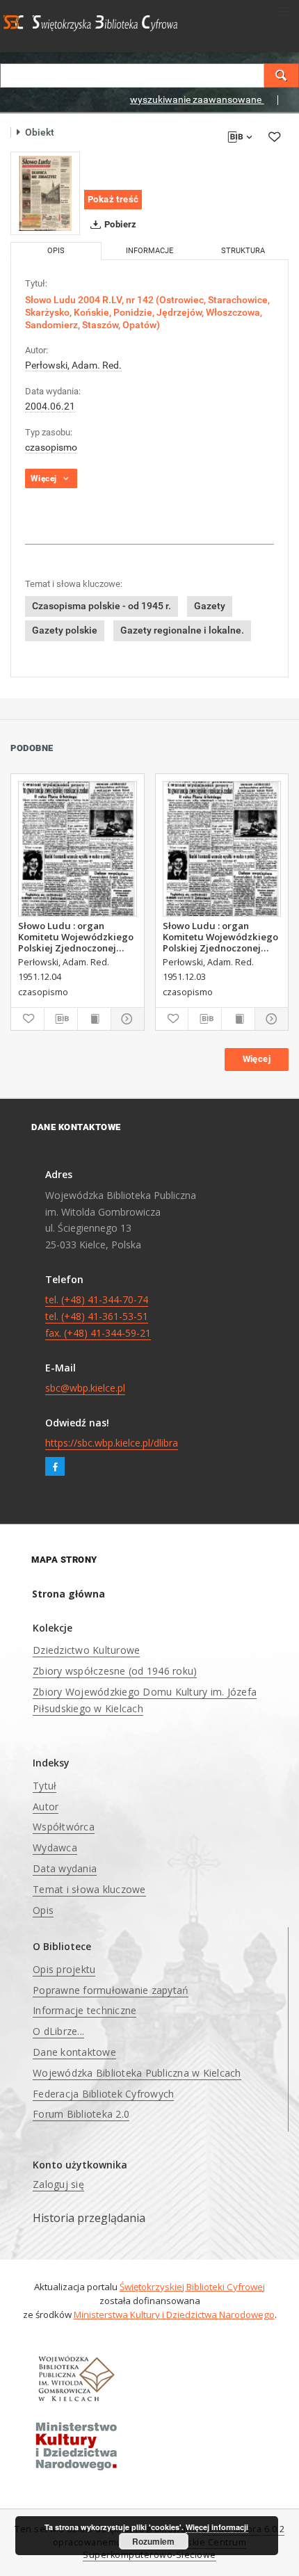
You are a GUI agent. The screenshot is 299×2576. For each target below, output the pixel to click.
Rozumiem (153, 2541)
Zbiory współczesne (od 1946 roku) (115, 1671)
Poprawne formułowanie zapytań (111, 1990)
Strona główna (68, 1594)
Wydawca (55, 1848)
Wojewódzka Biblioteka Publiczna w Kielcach (137, 2073)
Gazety (210, 606)
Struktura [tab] (243, 251)
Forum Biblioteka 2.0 (81, 2114)
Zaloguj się (58, 2184)
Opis (43, 1910)
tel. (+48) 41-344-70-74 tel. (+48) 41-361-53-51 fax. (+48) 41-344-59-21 (98, 1316)
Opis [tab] (56, 251)
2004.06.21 (50, 406)
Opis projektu (64, 1969)
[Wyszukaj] (282, 75)
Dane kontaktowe (74, 2052)
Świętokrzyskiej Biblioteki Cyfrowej (192, 2287)
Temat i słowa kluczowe (89, 1889)
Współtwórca (64, 1827)
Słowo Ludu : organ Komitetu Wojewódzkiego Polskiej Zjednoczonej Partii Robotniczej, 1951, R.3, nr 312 (220, 937)
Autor (46, 1806)
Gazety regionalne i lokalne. (182, 630)
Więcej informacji (217, 2527)
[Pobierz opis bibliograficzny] (61, 1019)
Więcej (257, 1059)
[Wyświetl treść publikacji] (94, 1019)
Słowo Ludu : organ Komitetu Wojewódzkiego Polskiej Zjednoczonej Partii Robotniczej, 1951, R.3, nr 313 (76, 937)
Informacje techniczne (84, 2010)
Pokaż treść (113, 199)
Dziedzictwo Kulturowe (86, 1650)
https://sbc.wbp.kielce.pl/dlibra (112, 1443)
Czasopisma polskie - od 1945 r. (102, 606)
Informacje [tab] (149, 251)
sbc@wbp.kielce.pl (85, 1388)
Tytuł (45, 1786)
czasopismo (51, 447)
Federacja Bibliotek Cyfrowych (103, 2094)
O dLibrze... (58, 2031)
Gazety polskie (65, 630)
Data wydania (65, 1868)
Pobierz (120, 224)
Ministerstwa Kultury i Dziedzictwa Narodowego (174, 2315)
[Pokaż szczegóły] (126, 1019)
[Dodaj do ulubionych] (274, 137)
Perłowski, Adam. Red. (73, 365)
